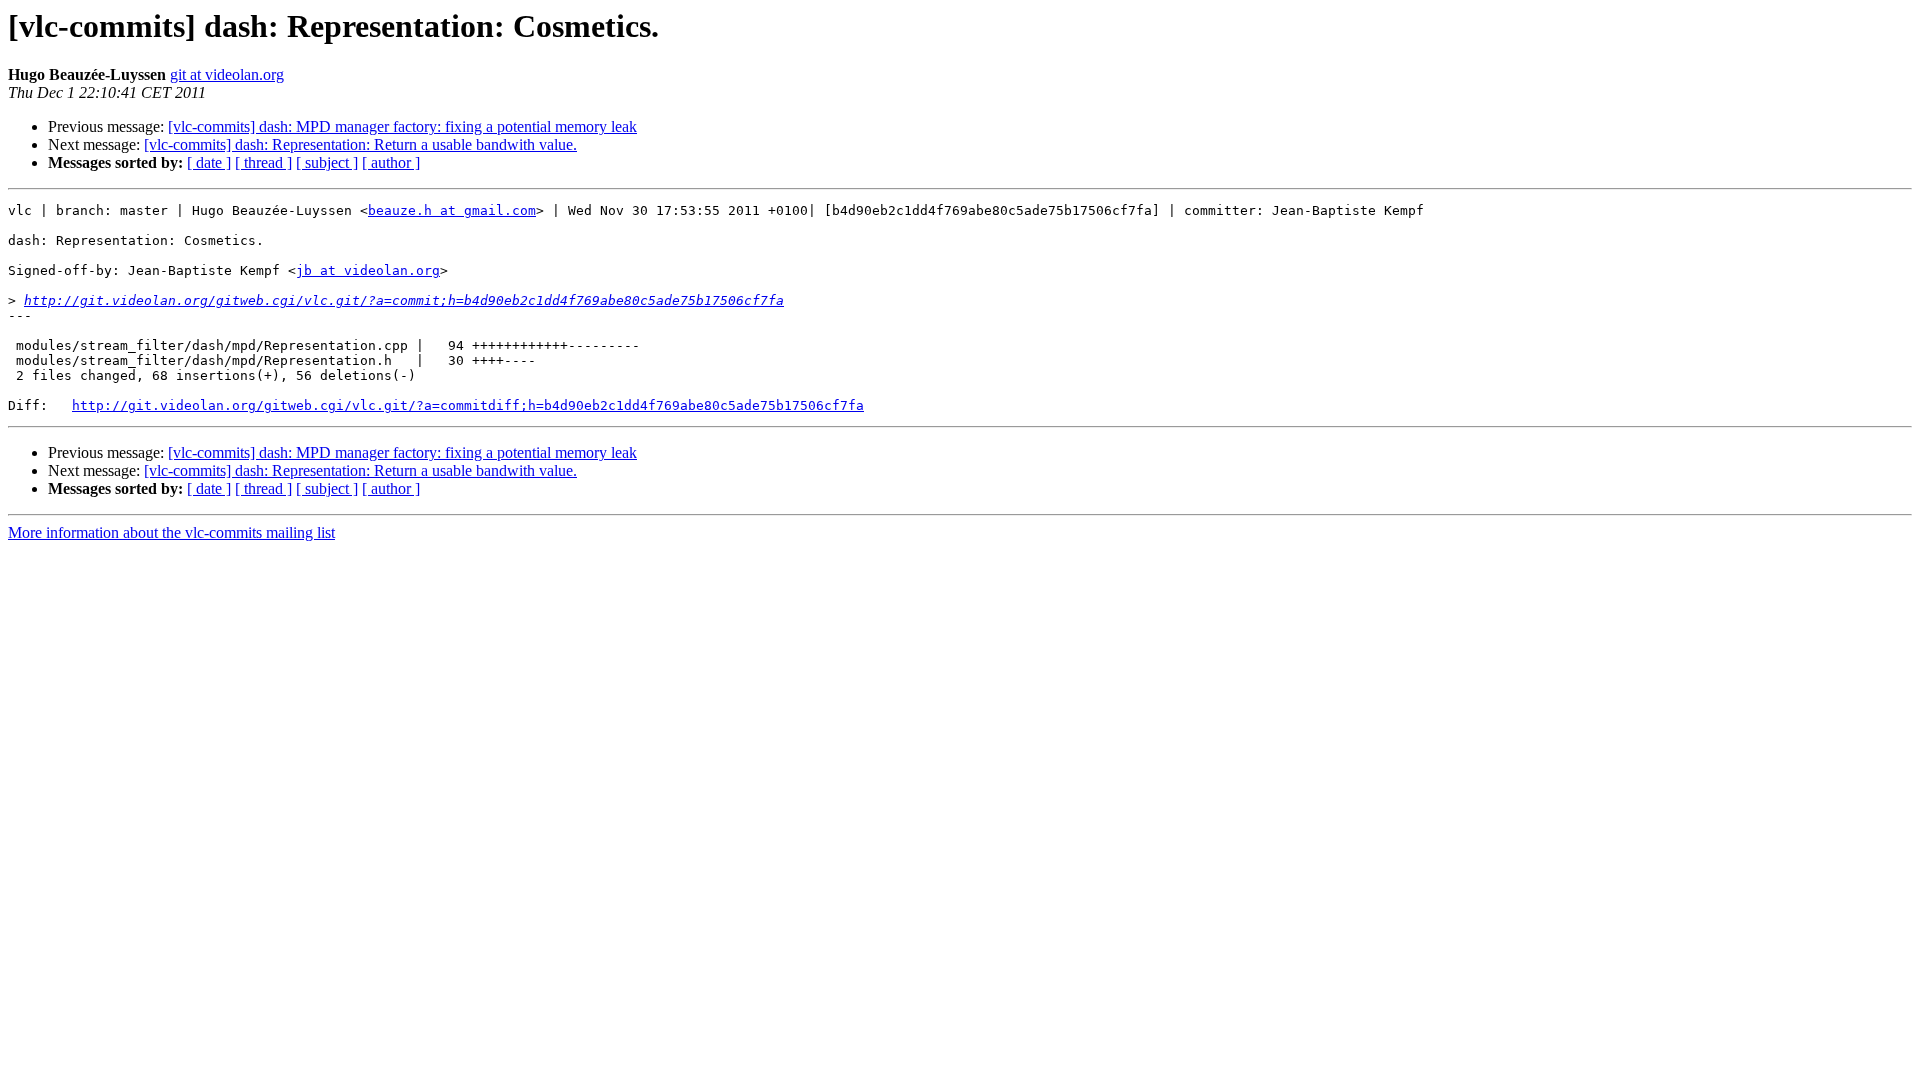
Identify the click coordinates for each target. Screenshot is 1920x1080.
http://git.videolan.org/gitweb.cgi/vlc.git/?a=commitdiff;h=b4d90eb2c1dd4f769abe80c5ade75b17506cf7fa (468, 405)
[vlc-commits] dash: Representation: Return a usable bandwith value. (360, 144)
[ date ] (209, 162)
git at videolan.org (227, 74)
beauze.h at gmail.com (452, 210)
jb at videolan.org (368, 270)
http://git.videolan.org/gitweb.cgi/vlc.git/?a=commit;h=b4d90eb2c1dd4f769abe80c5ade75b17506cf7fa (404, 300)
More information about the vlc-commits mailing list (171, 532)
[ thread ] (263, 162)
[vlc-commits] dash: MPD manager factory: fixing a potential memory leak (402, 126)
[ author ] (391, 162)
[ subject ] (327, 162)
